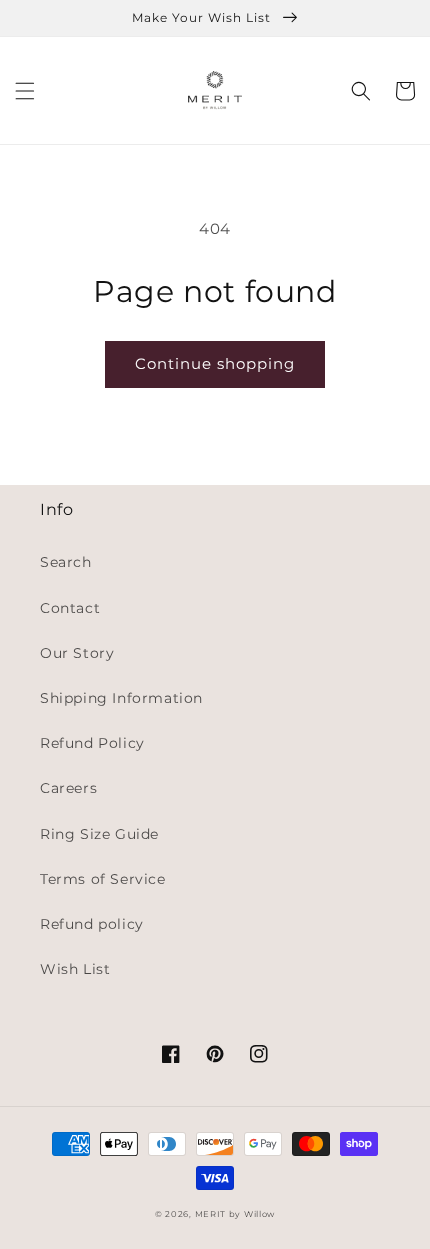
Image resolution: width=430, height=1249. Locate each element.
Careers (68, 788)
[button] (25, 91)
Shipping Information (121, 698)
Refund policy (92, 924)
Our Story (77, 653)
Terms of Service (103, 879)
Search (66, 562)
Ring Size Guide (99, 834)
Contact (70, 608)
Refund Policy (92, 743)
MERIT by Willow (235, 1214)
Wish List (75, 969)
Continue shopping (215, 363)
